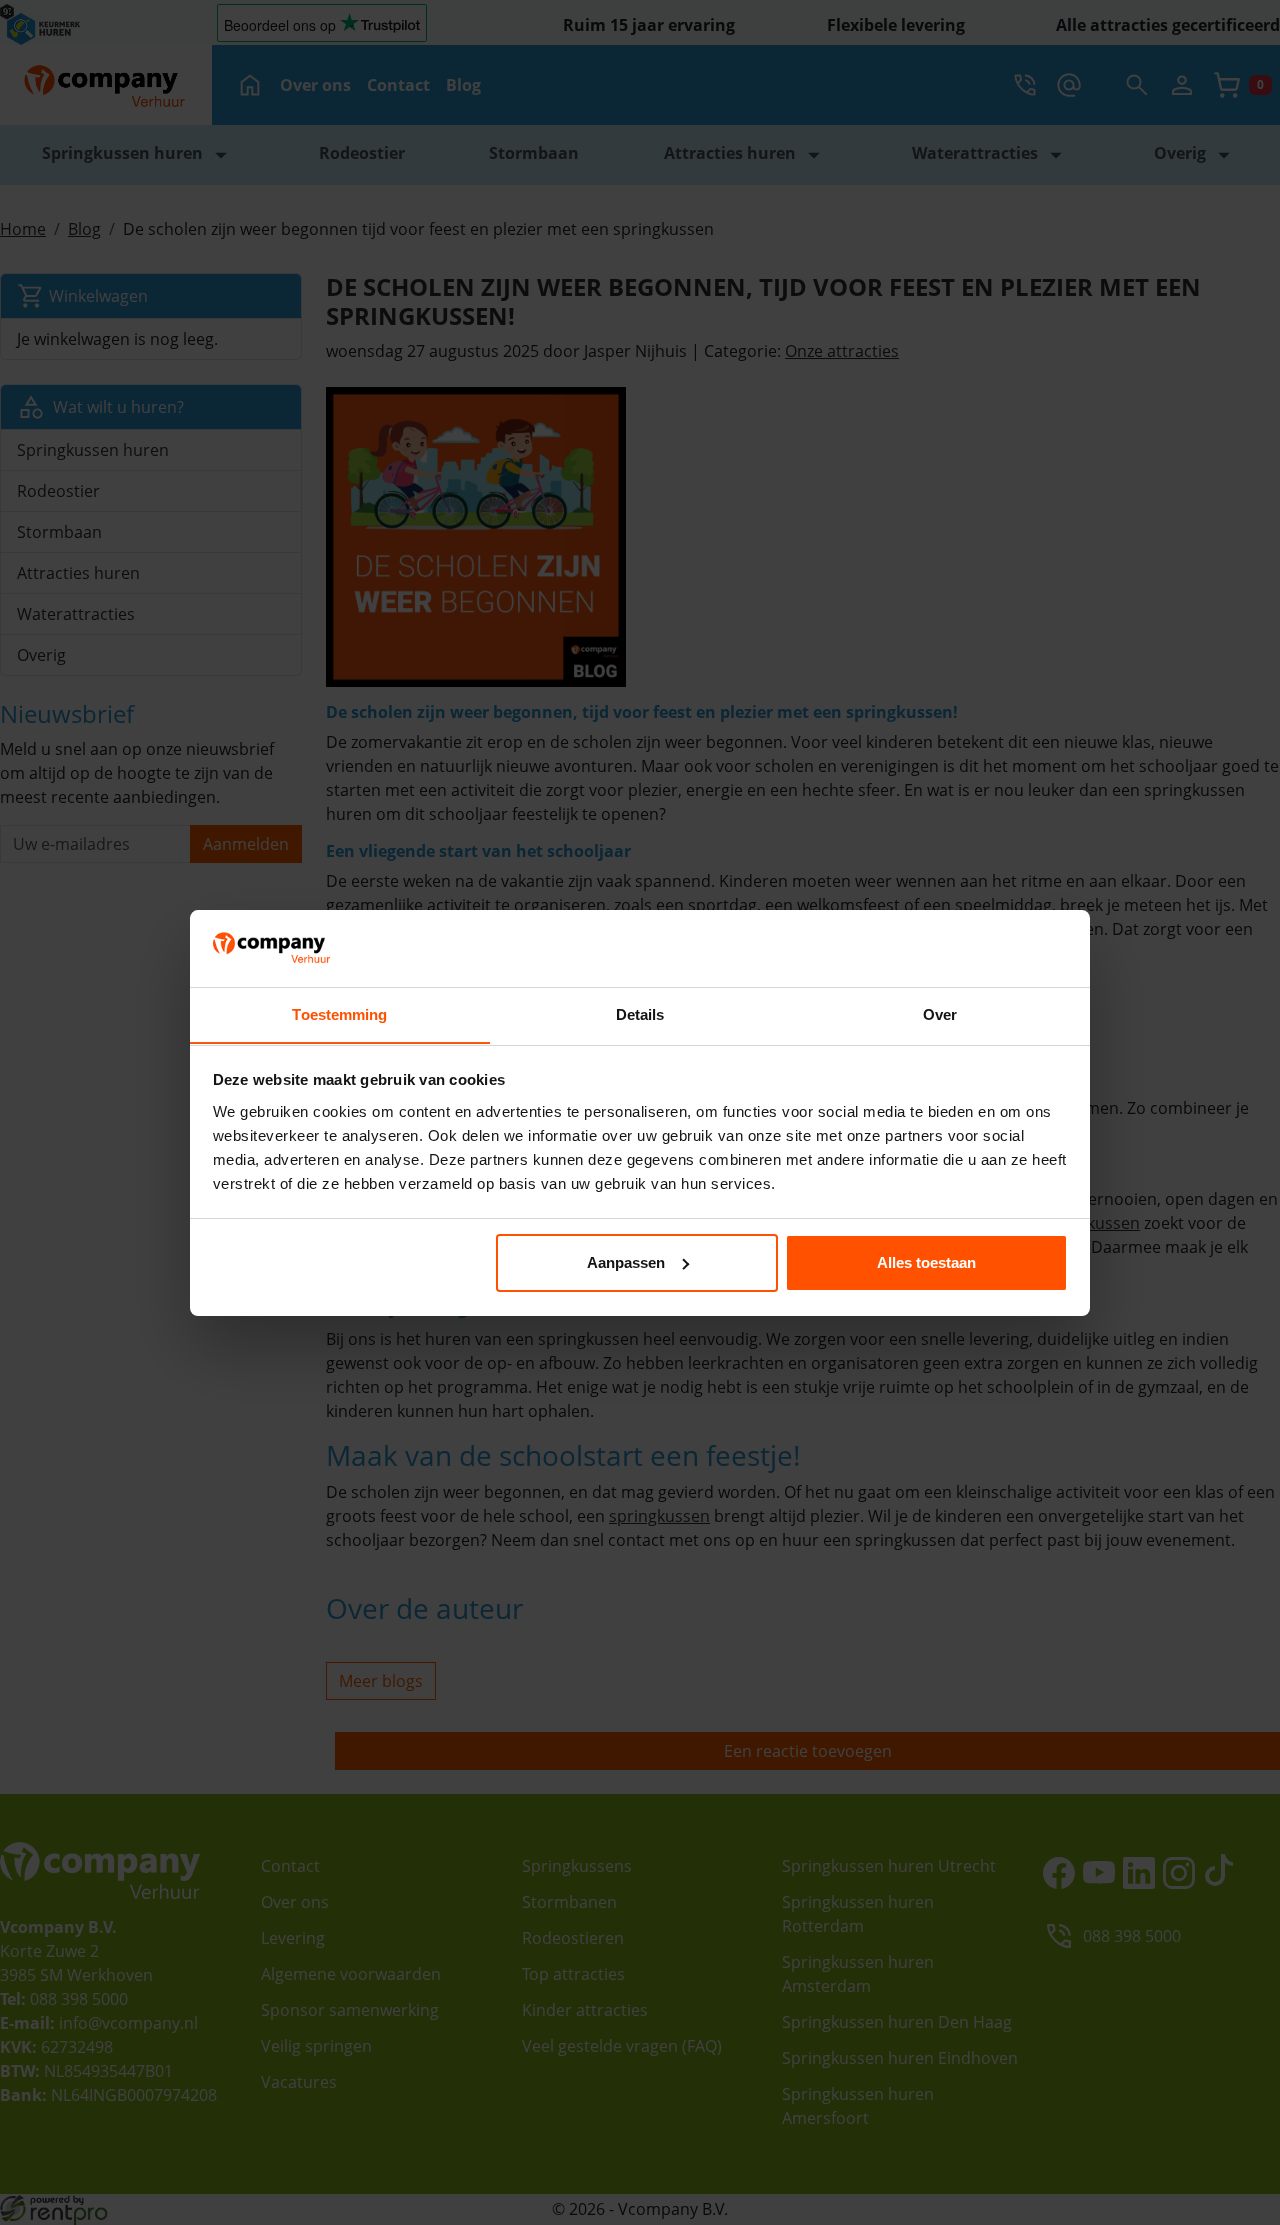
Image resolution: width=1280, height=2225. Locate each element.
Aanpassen (626, 1262)
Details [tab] (640, 1013)
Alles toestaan (926, 1262)
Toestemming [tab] (339, 1013)
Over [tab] (940, 1013)
